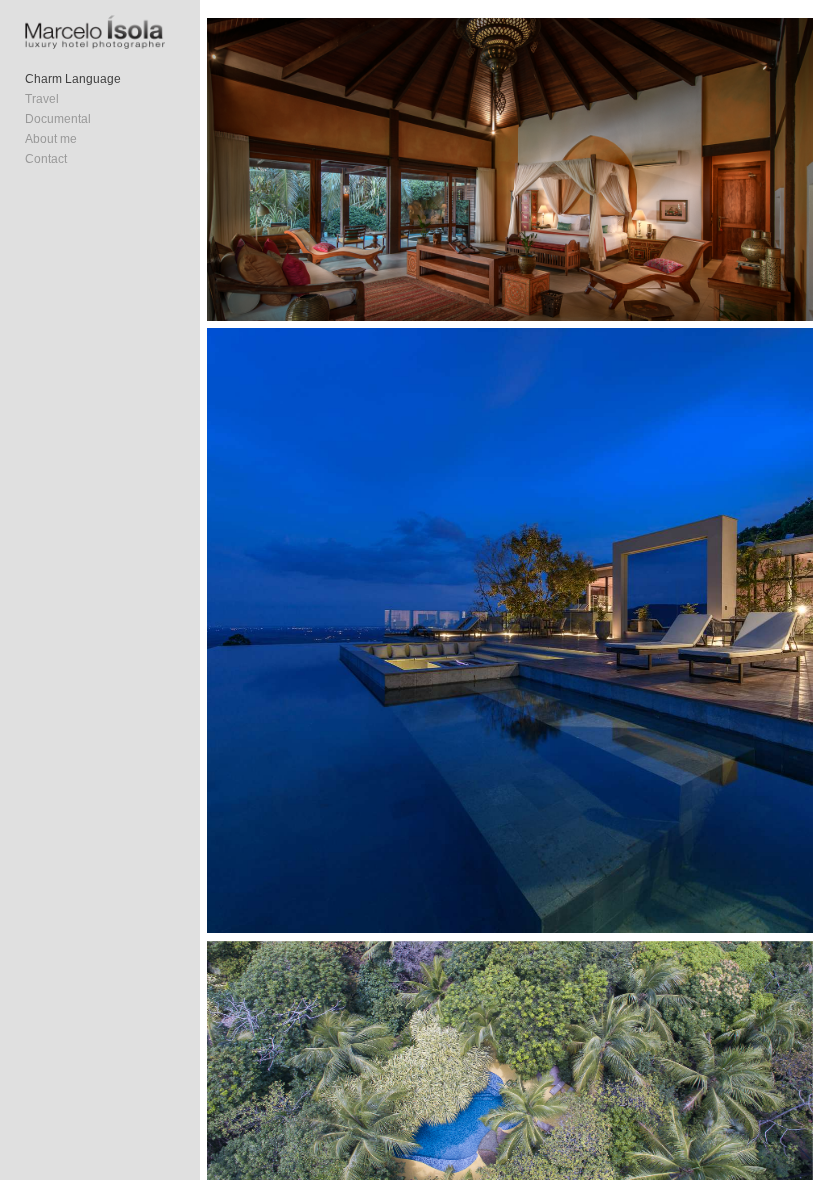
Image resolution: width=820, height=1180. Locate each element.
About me (51, 139)
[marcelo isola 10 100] (509, 169)
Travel (42, 99)
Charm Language (73, 79)
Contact (46, 159)
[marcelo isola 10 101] (509, 630)
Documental (58, 119)
